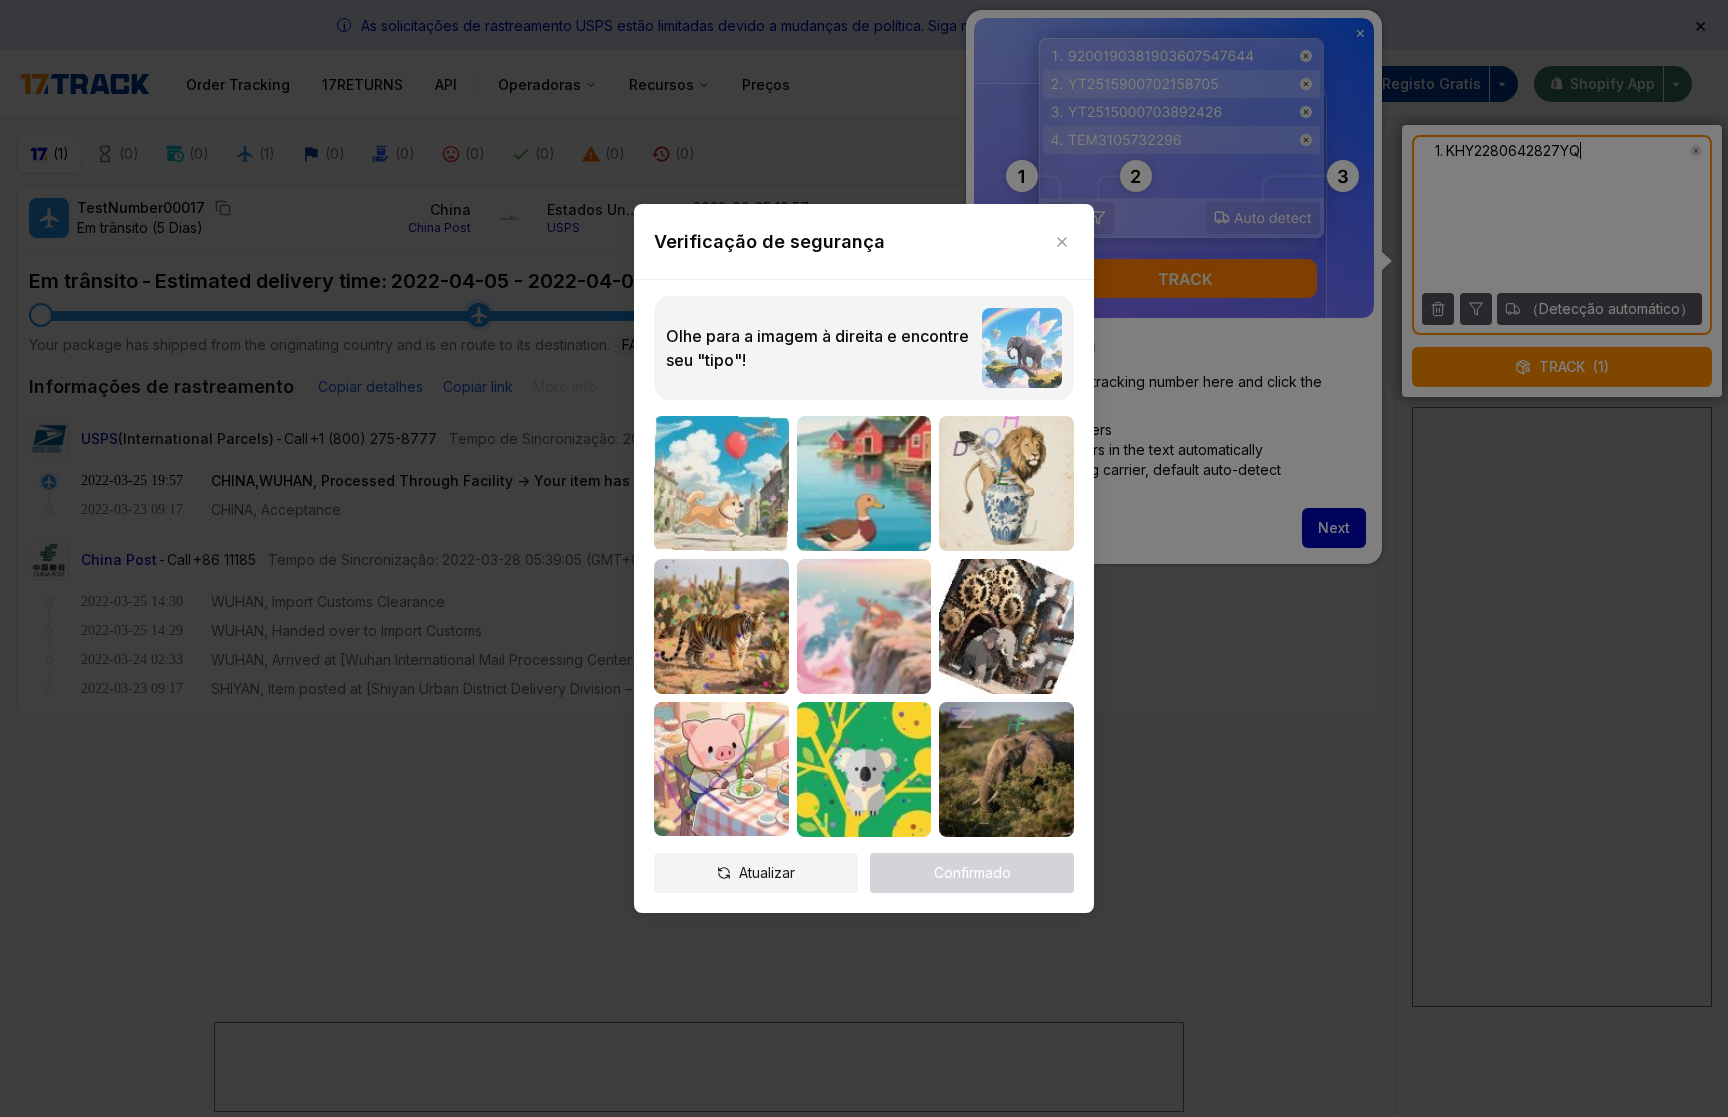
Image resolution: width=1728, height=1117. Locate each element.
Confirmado (972, 872)
